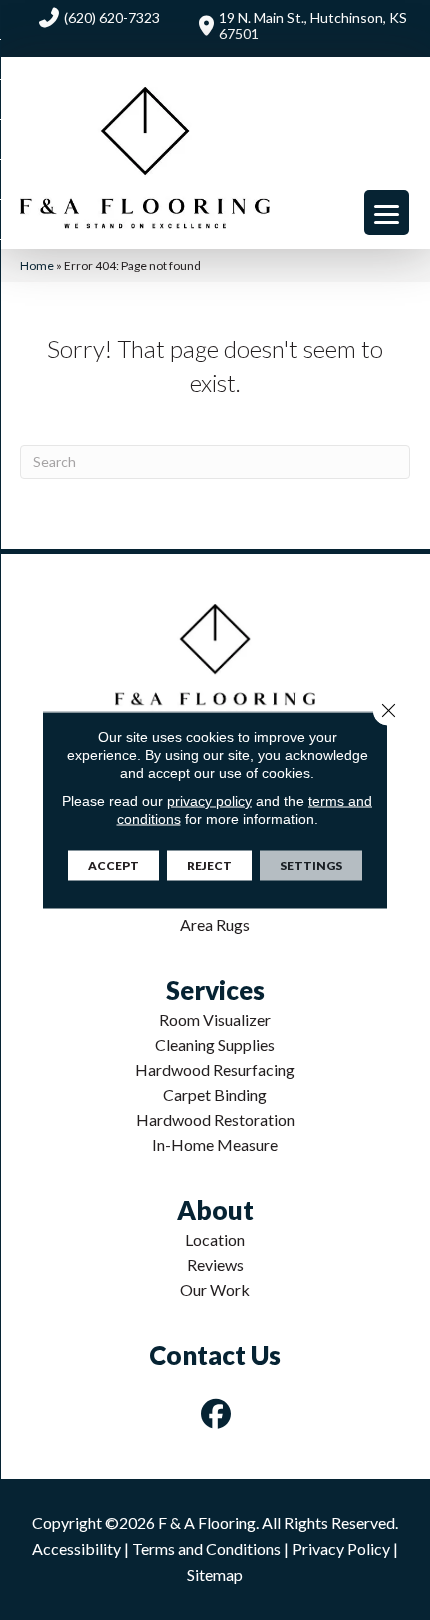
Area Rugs (215, 924)
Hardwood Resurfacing (215, 1069)
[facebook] (217, 1413)
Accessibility (76, 1548)
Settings (311, 865)
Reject (209, 865)
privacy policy (209, 801)
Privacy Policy (341, 1548)
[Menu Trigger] (386, 212)
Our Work (215, 1289)
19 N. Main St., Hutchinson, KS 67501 (313, 25)
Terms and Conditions (206, 1548)
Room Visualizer (215, 1019)
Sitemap (215, 1574)
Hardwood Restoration (215, 1119)
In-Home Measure (215, 1144)
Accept (113, 865)
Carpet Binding (215, 1094)
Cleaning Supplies (215, 1044)
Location (215, 1239)
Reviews (215, 1264)
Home (37, 265)
